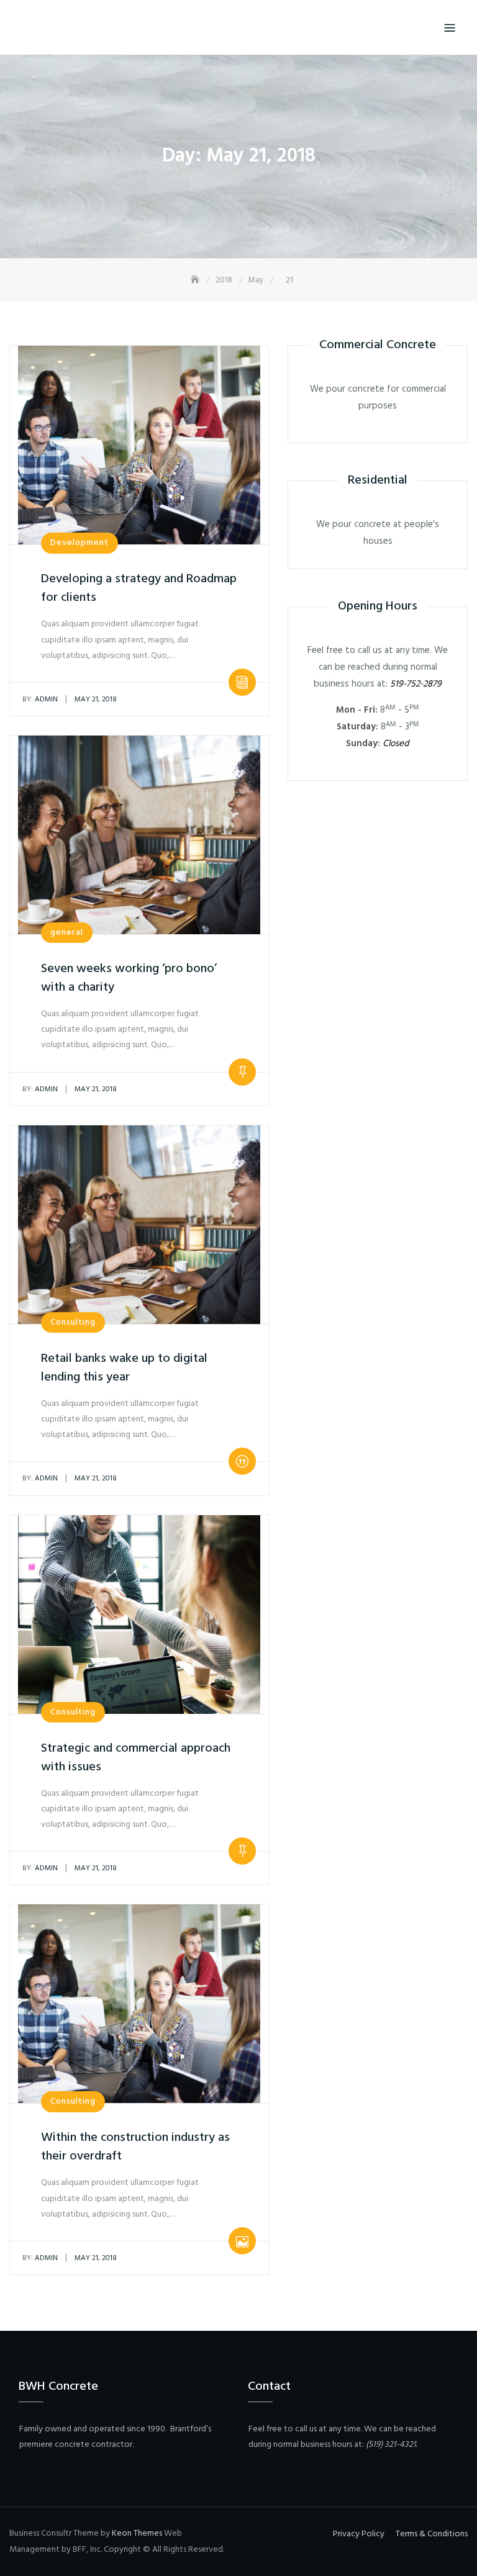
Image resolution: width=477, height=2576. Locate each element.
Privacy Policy (359, 2534)
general (67, 933)
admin (40, 700)
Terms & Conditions (432, 2534)
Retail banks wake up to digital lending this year (124, 1368)
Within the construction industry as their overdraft (135, 2147)
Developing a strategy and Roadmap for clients (139, 588)
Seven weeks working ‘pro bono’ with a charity (129, 978)
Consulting (73, 1322)
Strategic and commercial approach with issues (136, 1758)
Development (79, 543)
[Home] (196, 280)
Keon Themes (137, 2533)
